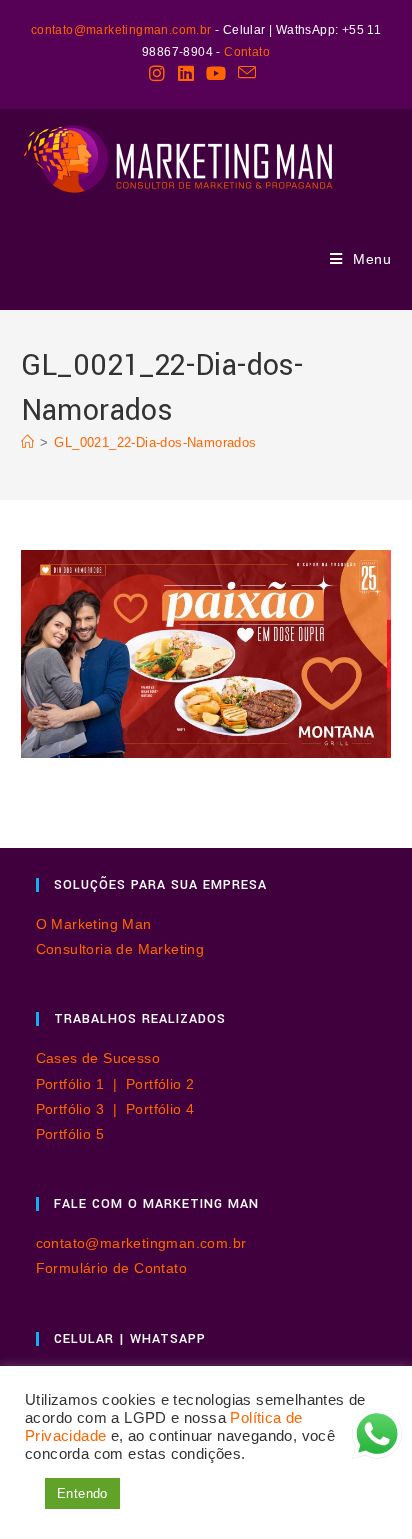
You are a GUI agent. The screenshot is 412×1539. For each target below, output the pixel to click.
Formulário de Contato (111, 1268)
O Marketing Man (94, 924)
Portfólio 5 (70, 1134)
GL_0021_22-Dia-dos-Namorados (155, 442)
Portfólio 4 (160, 1109)
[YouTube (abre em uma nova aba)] (216, 73)
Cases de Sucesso (98, 1058)
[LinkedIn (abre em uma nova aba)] (186, 73)
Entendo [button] (82, 1493)
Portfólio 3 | (81, 1109)
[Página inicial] (27, 442)
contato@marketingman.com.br (121, 30)
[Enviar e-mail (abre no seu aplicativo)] (247, 73)
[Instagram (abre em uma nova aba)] (160, 73)
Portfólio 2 (160, 1084)
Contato (247, 52)
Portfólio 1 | (81, 1084)
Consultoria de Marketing (120, 949)
